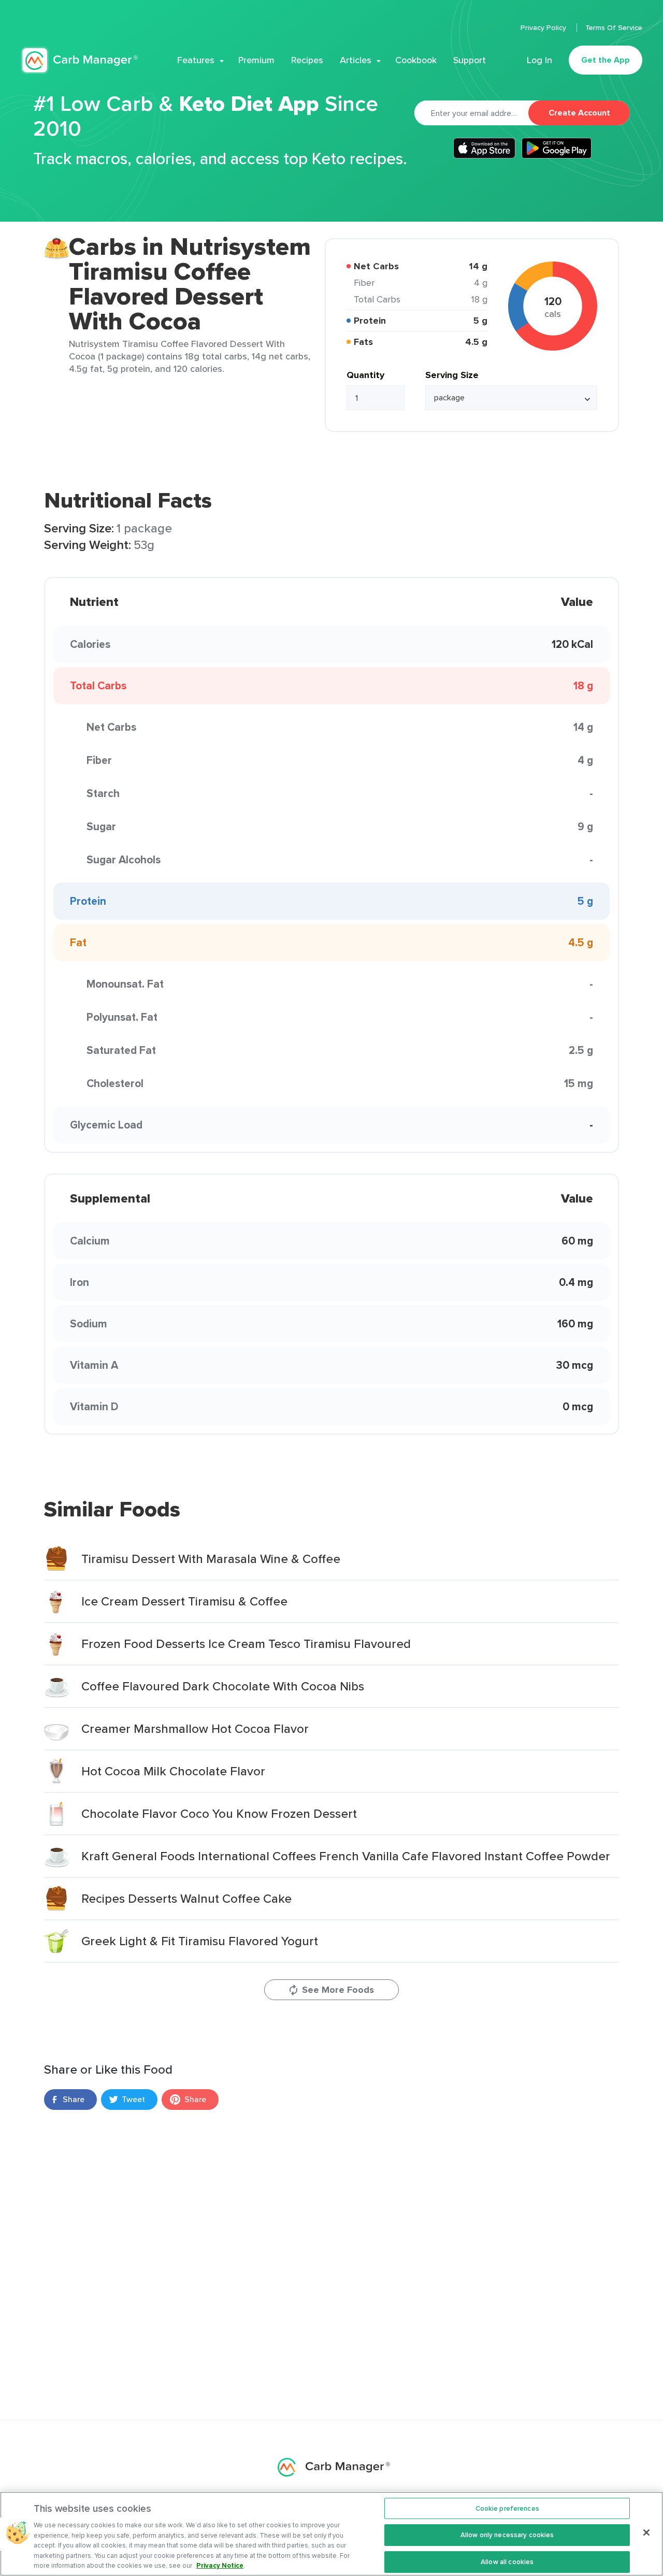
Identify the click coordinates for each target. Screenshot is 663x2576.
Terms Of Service (614, 27)
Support (470, 60)
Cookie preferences (507, 2508)
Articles (356, 60)
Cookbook (416, 60)
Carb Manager (79, 60)
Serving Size (452, 375)
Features (196, 60)
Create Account (579, 113)
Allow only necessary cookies (507, 2535)
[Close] (646, 2532)
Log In (539, 60)
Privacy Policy (544, 27)
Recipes (307, 60)
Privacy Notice (220, 2565)
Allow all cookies (507, 2562)
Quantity (365, 375)
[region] (331, 2534)
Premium (256, 60)
